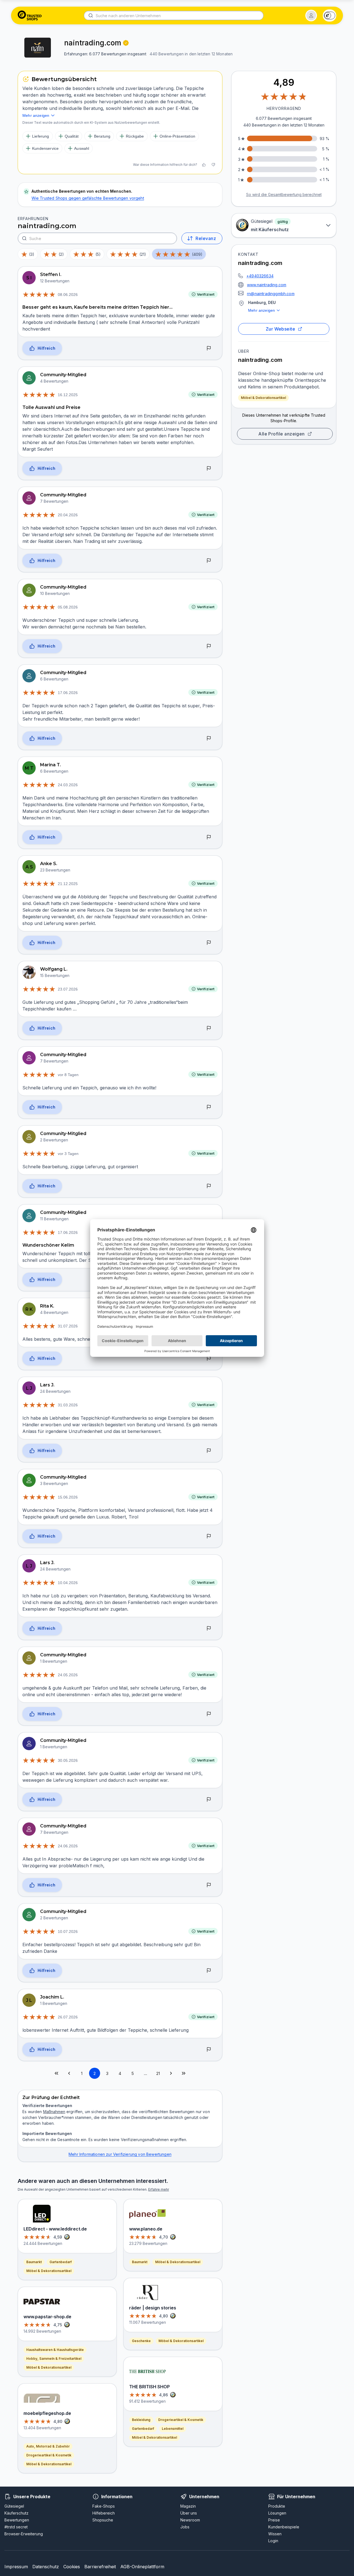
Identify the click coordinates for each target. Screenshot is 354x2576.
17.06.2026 (68, 693)
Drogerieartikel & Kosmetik (49, 2455)
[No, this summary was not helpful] (213, 165)
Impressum (16, 2567)
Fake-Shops (104, 2506)
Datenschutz (46, 2567)
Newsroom (190, 2520)
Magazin (188, 2506)
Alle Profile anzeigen (282, 434)
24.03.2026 (68, 785)
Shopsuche (103, 2520)
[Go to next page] (171, 2073)
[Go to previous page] (69, 2073)
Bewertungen (17, 2520)
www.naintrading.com (267, 285)
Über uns (189, 2513)
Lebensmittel (173, 2429)
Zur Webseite (281, 329)
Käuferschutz (16, 2513)
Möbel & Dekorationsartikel (263, 398)
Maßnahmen (54, 2112)
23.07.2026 (68, 989)
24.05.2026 (68, 1675)
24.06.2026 (68, 1846)
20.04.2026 (68, 515)
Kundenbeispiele (284, 2527)
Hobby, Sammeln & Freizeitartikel (54, 2359)
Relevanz (206, 238)
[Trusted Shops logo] (30, 16)
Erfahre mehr (159, 2189)
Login (273, 2541)
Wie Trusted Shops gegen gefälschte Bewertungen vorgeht (88, 198)
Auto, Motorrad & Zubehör (48, 2446)
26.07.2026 (68, 2017)
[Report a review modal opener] (209, 349)
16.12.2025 (68, 395)
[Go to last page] (184, 2073)
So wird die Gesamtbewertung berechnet (284, 194)
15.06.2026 (68, 1497)
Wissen (275, 2534)
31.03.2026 (68, 1405)
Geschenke (141, 2341)
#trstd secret (16, 2527)
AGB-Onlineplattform (142, 2567)
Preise (274, 2520)
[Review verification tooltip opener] (126, 43)
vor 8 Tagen (68, 1075)
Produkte (277, 2506)
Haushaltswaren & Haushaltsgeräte (55, 2350)
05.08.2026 (68, 607)
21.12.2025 (68, 884)
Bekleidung (141, 2420)
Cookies (72, 2567)
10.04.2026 (68, 1583)
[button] (311, 16)
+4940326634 (260, 276)
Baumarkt (34, 2262)
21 (158, 2073)
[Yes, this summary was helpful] (204, 165)
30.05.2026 (68, 1760)
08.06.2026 (68, 295)
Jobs (185, 2527)
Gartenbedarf (61, 2262)
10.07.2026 (68, 1932)
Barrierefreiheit (100, 2567)
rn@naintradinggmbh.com (271, 294)
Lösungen (277, 2513)
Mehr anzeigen (261, 310)
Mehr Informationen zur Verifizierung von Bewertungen (120, 2154)
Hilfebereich (104, 2513)
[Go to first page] (56, 2073)
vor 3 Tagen (68, 1154)
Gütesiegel (14, 2506)
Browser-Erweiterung (24, 2534)
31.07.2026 (68, 1326)
